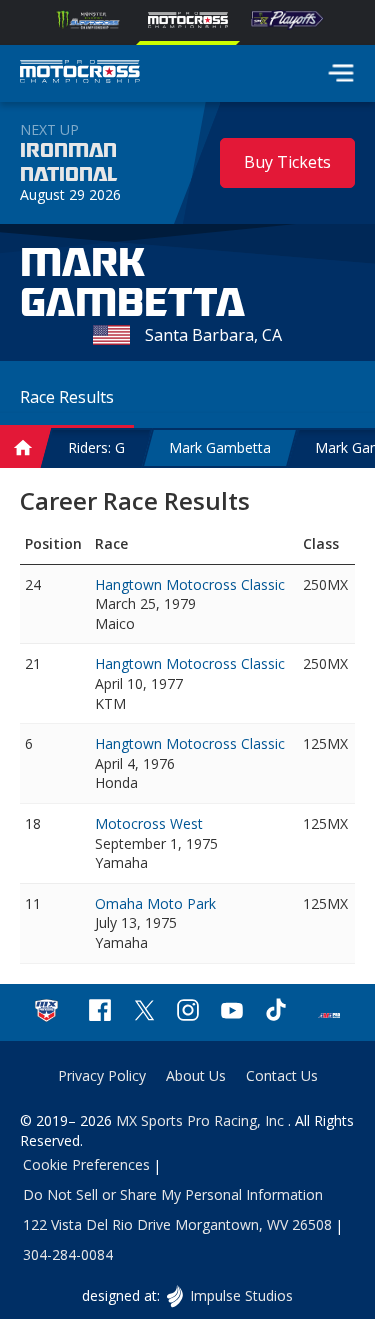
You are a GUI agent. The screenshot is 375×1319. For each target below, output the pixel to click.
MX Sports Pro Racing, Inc (202, 1120)
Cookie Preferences (86, 1164)
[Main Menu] (341, 73)
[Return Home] (80, 74)
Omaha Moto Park (155, 903)
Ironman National (68, 163)
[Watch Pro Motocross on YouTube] (232, 1012)
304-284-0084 (68, 1254)
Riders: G (96, 447)
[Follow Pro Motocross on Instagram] (188, 1012)
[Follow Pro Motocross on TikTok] (276, 1012)
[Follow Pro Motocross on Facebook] (100, 1012)
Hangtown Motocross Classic (190, 584)
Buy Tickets (287, 162)
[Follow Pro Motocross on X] (144, 1012)
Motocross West (149, 823)
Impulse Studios (241, 1295)
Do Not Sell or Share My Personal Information (173, 1194)
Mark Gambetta (220, 447)
